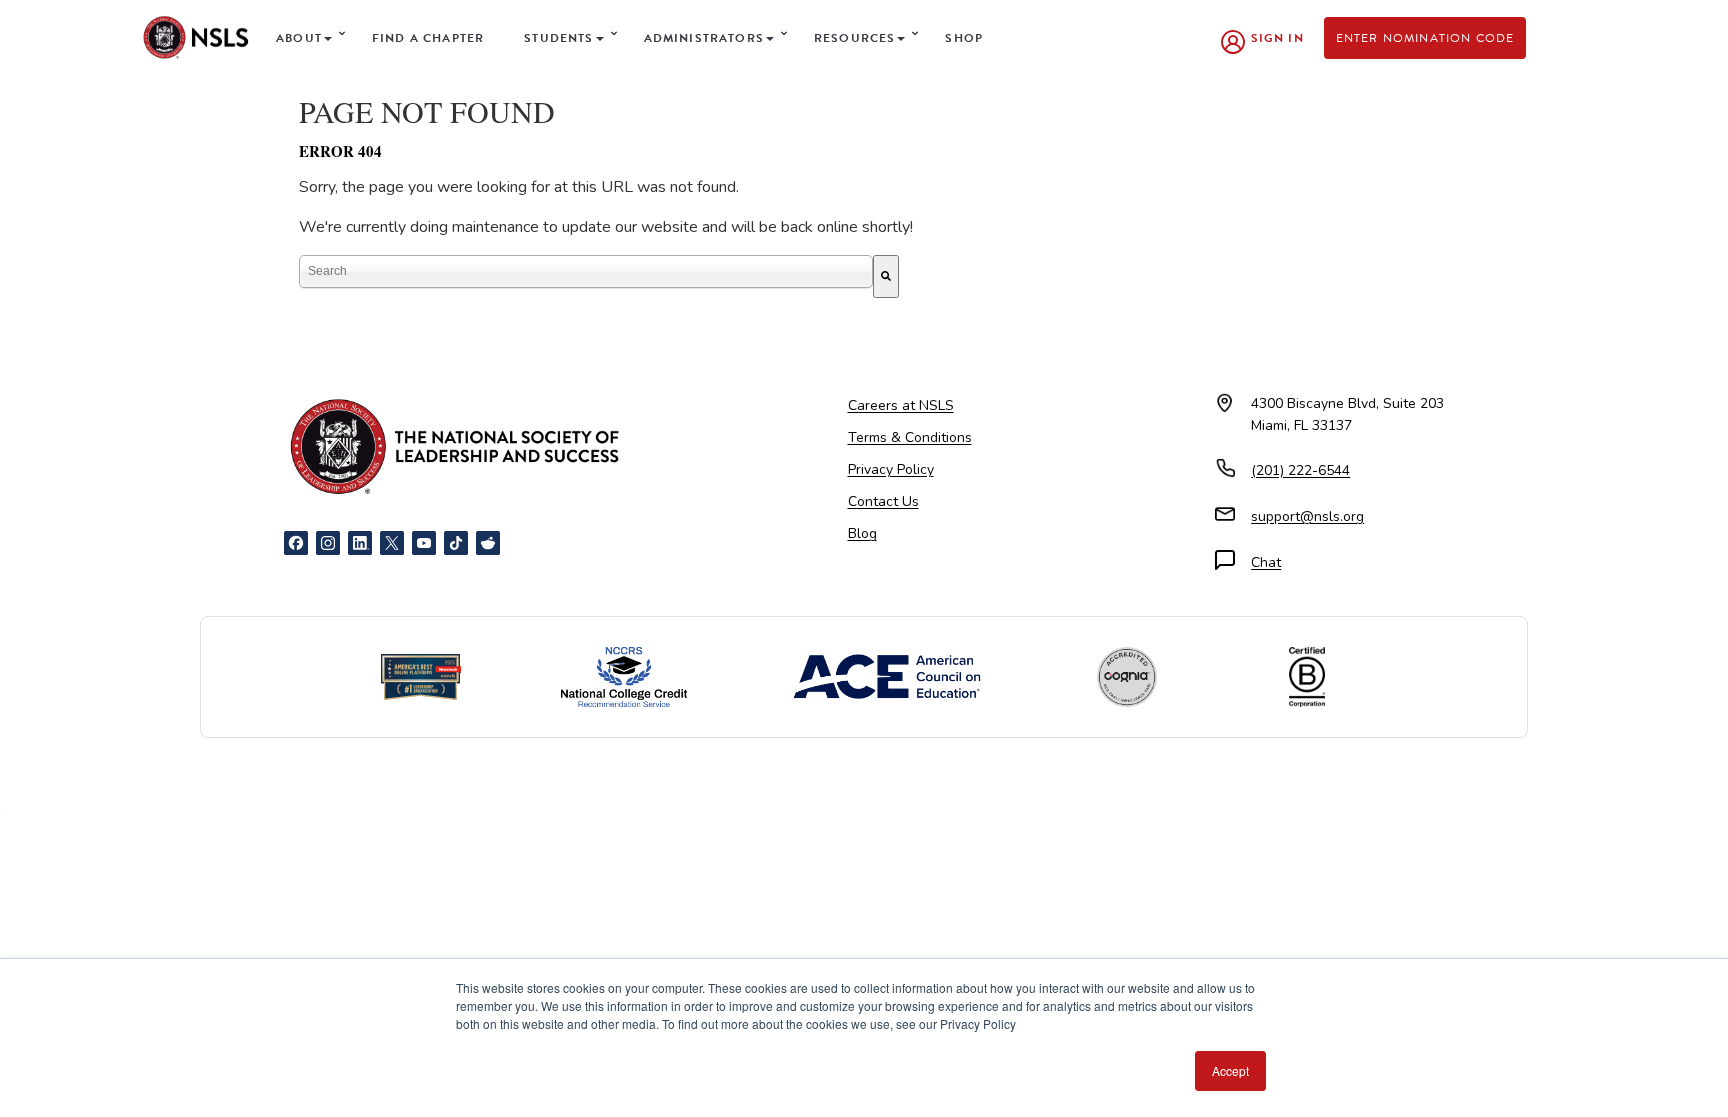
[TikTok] (456, 543)
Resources (855, 38)
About (299, 38)
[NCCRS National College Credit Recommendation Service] (624, 677)
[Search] (886, 276)
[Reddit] (488, 543)
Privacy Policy (891, 469)
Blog (862, 533)
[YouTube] (424, 543)
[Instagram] (328, 543)
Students (558, 38)
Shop (964, 38)
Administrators (704, 38)
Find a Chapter (428, 38)
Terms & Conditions (910, 437)
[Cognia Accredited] (1127, 677)
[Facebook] (296, 543)
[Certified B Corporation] (1307, 677)
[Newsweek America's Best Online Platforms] (421, 677)
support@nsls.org (1307, 516)
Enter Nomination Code (1425, 38)
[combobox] (586, 271)
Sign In (1277, 38)
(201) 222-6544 (1300, 470)
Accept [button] (1230, 1070)
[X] (392, 543)
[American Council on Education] (887, 676)
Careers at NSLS (901, 405)
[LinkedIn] (360, 543)
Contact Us (883, 501)
